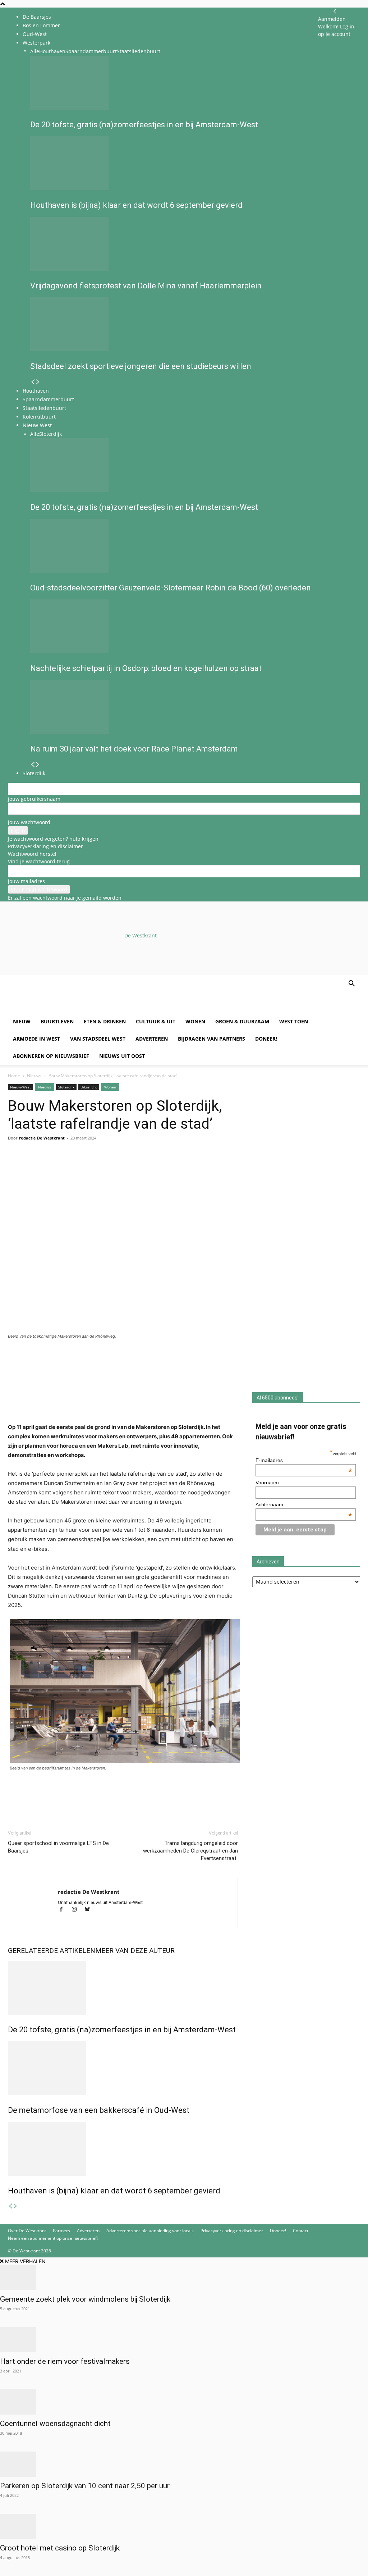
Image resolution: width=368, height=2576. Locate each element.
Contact (301, 2231)
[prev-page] (10, 2206)
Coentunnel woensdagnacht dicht (55, 2424)
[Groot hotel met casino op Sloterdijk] (184, 2526)
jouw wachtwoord (29, 822)
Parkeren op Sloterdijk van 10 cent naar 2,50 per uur (85, 2486)
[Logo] (63, 1009)
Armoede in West (36, 1039)
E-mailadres (304, 1460)
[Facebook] (15, 1167)
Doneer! (266, 1039)
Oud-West (35, 34)
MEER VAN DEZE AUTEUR (135, 1951)
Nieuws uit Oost (122, 1056)
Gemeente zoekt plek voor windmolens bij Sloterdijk (85, 2299)
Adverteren (152, 1039)
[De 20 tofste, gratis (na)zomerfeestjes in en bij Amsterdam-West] (123, 1988)
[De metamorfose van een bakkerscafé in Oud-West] (123, 2068)
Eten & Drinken (105, 1021)
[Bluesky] (90, 1910)
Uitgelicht (89, 1087)
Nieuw (22, 1021)
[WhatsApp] (32, 1167)
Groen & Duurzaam (242, 1021)
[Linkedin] (65, 1167)
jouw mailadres (26, 881)
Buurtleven (57, 1021)
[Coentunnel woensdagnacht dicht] (184, 2402)
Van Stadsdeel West (98, 1039)
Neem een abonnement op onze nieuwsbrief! (53, 2238)
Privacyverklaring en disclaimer (45, 846)
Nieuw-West (20, 1087)
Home (14, 1076)
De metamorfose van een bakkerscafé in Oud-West (99, 2110)
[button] (351, 984)
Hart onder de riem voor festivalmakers (65, 2361)
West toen (294, 1021)
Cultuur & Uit (156, 1021)
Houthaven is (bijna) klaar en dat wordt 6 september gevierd (114, 2191)
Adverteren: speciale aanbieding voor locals (150, 2231)
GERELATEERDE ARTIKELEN (52, 1951)
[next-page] (15, 2206)
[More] (98, 1167)
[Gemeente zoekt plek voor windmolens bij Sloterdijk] (184, 2278)
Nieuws (34, 1076)
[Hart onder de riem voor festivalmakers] (184, 2340)
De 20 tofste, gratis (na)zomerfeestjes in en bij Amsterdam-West (122, 2030)
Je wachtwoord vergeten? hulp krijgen (53, 839)
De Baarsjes (37, 17)
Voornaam (267, 1483)
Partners (61, 2231)
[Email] (48, 1167)
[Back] (335, 11)
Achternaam (304, 1504)
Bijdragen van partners (211, 1039)
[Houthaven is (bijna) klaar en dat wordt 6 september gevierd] (123, 2149)
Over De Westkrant (27, 2231)
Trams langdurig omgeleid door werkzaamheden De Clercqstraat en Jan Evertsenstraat (190, 1851)
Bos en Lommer (41, 25)
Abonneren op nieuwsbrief (51, 1056)
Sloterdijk (66, 1087)
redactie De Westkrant (42, 1138)
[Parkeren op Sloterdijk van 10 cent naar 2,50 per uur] (184, 2464)
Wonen (195, 1021)
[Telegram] (81, 1167)
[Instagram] (77, 1910)
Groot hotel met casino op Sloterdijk (60, 2548)
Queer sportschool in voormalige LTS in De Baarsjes (58, 1847)
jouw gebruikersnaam (34, 799)
